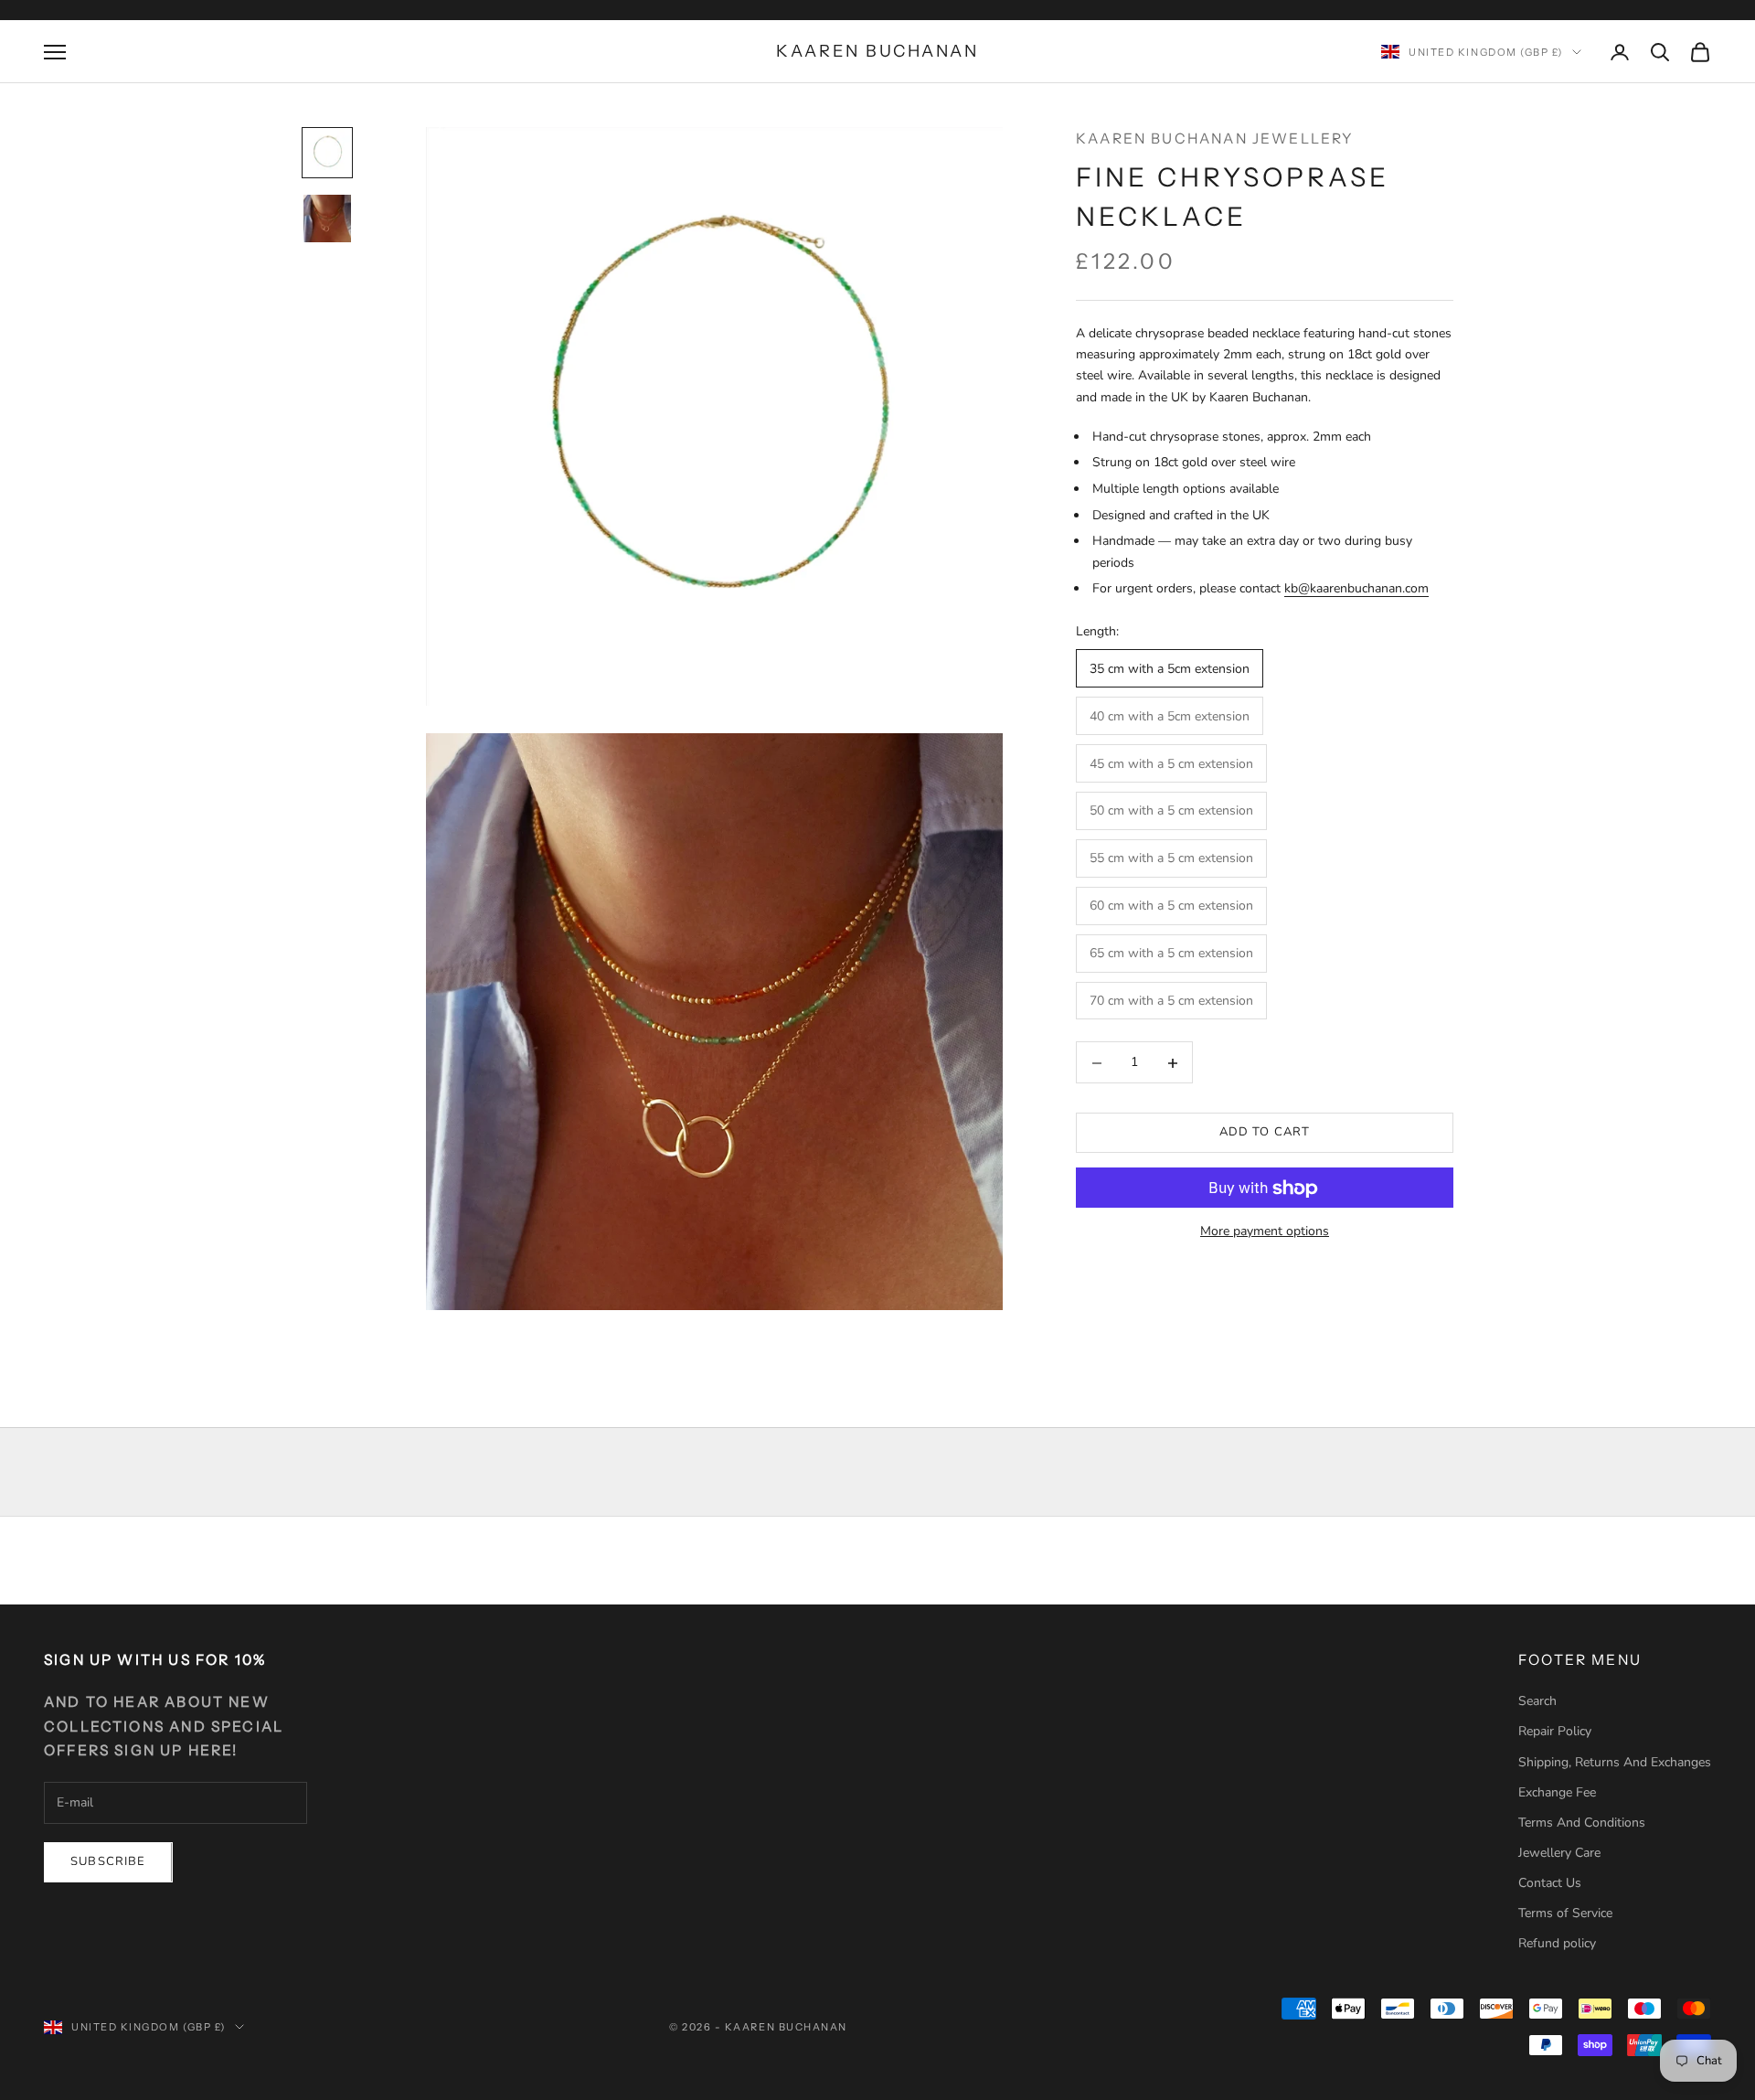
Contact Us (1550, 1883)
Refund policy (1557, 1943)
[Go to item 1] (327, 153)
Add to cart (1265, 1133)
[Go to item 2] (327, 219)
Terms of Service (1565, 1913)
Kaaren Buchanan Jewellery (1215, 139)
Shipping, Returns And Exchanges (1615, 1762)
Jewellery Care (1559, 1853)
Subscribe (108, 1861)
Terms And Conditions (1582, 1823)
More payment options (1265, 1232)
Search (1537, 1701)
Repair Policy (1555, 1731)
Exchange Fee (1557, 1792)
